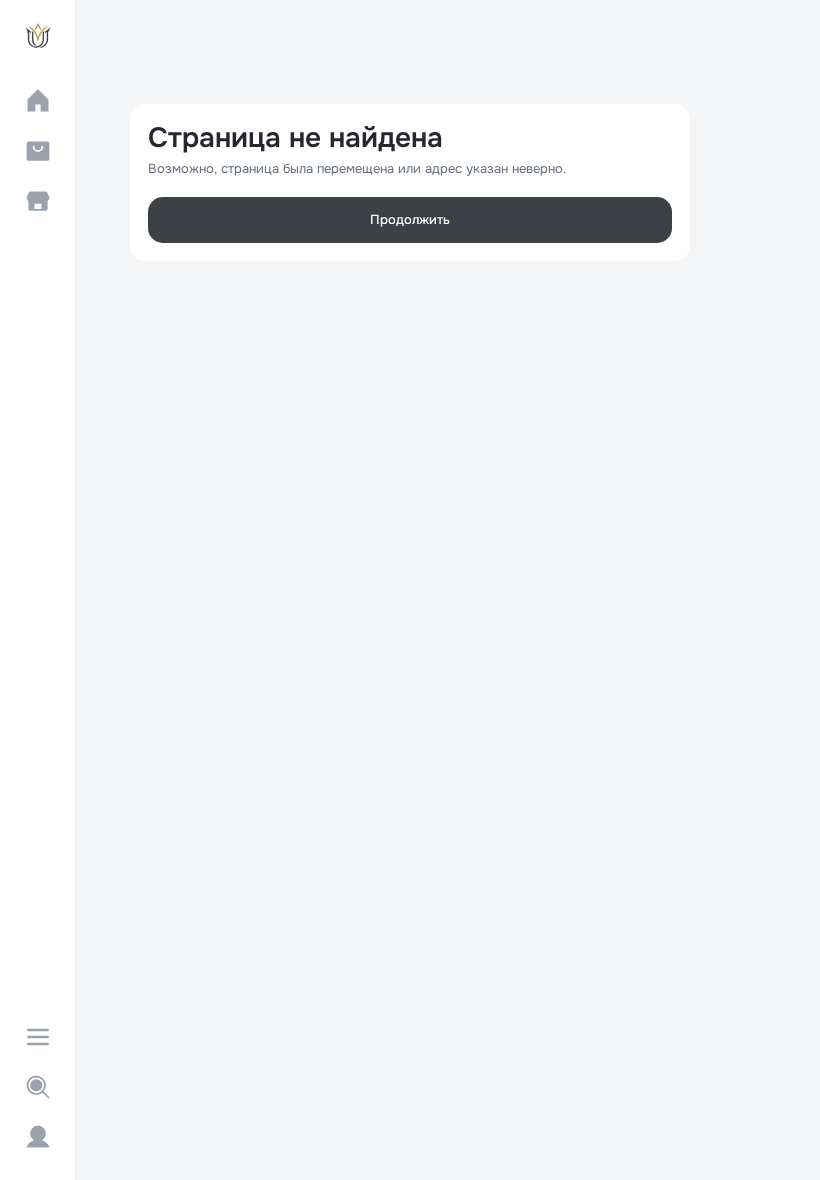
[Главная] (38, 101)
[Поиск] (38, 1087)
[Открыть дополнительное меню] (38, 1037)
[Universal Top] (38, 36)
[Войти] (38, 1137)
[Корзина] (38, 151)
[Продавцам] (38, 201)
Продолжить (410, 219)
